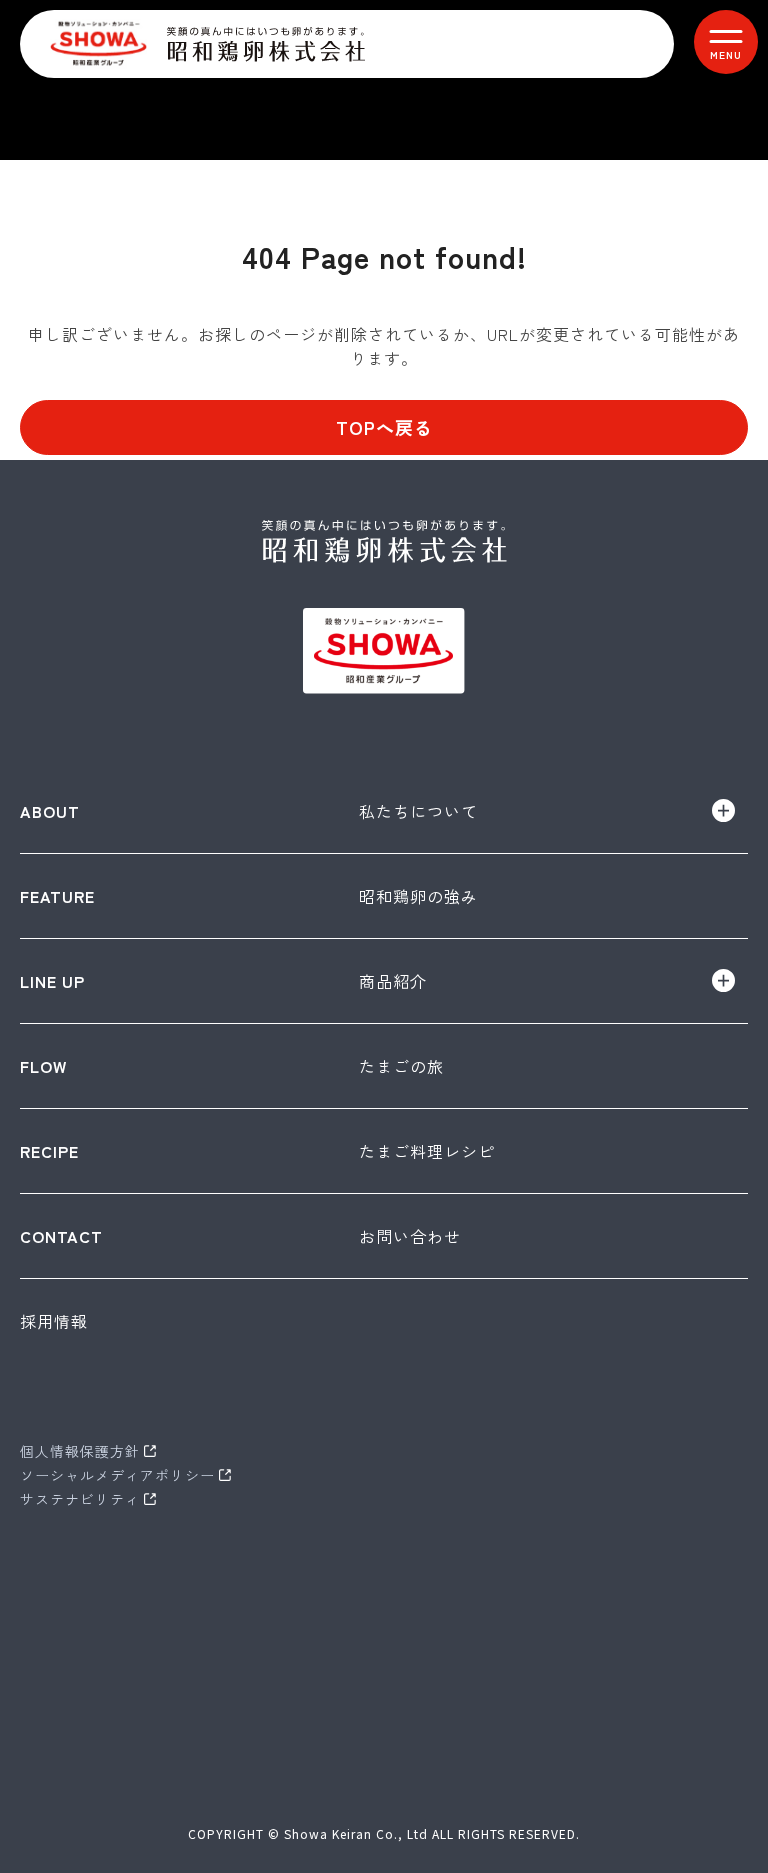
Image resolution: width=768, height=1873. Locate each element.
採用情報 (54, 1321)
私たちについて (418, 811)
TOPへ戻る (384, 427)
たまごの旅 (401, 1066)
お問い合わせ (410, 1236)
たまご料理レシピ (427, 1151)
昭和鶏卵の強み (418, 896)
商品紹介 (393, 981)
